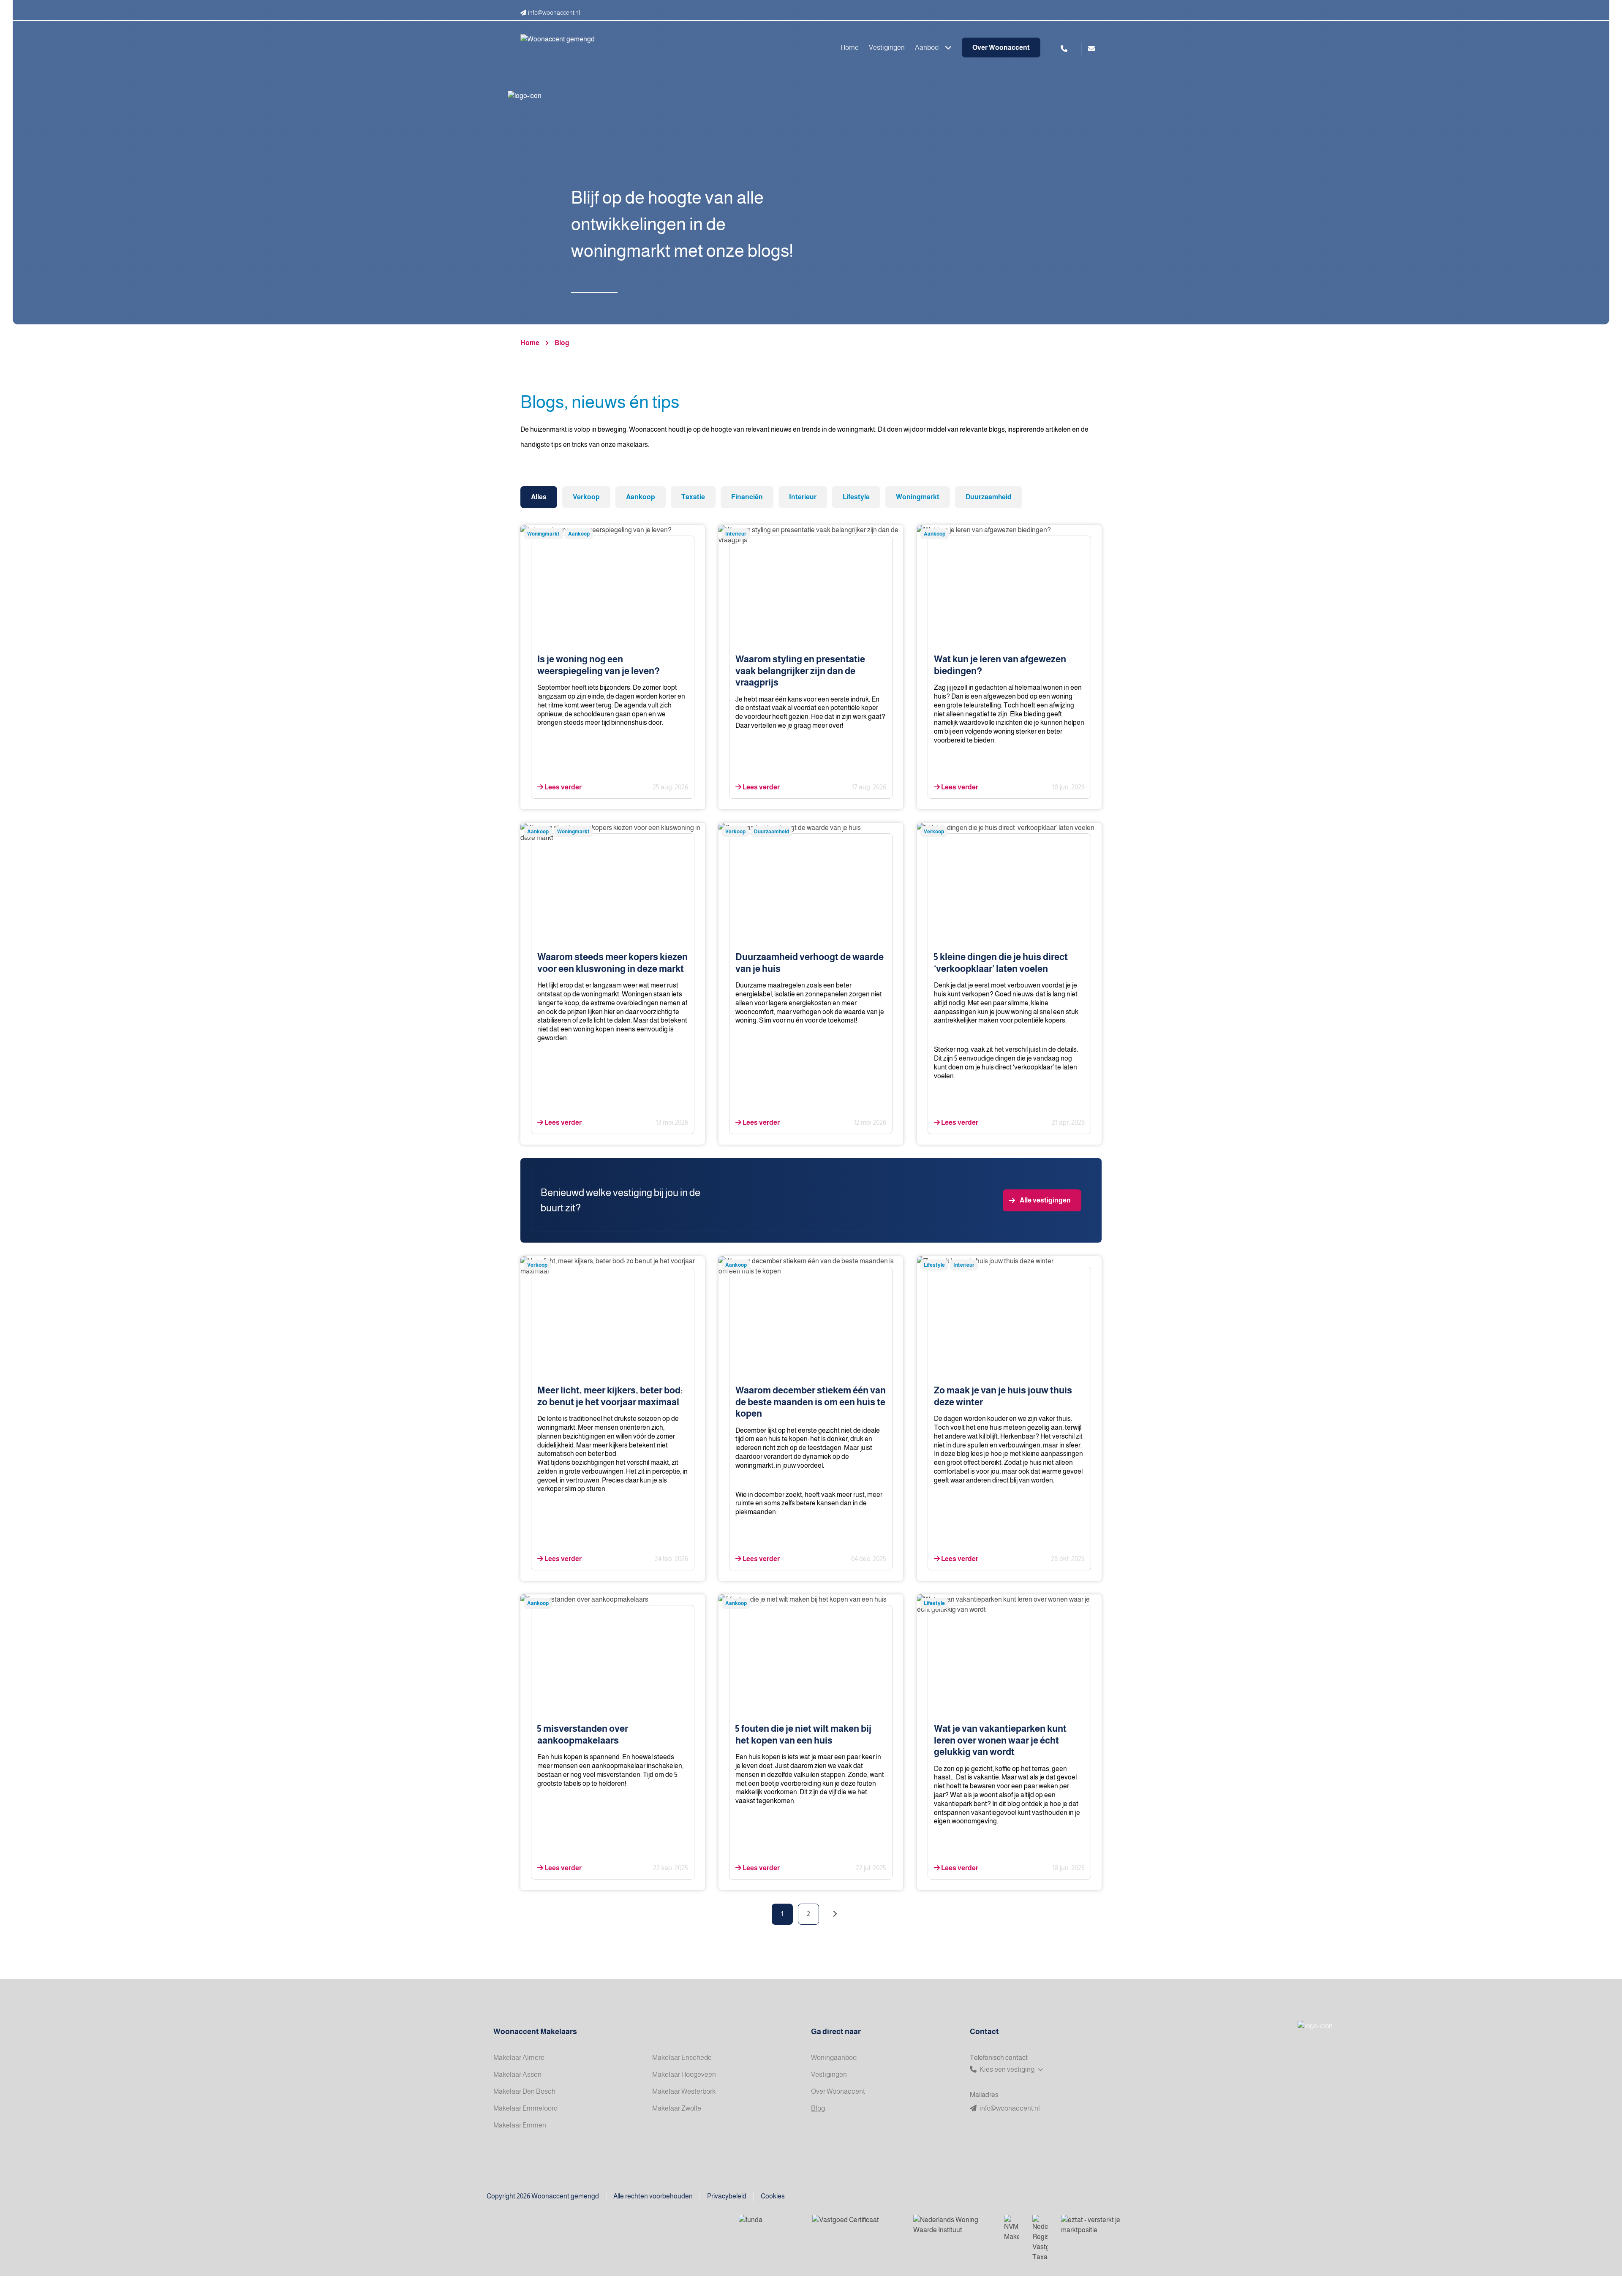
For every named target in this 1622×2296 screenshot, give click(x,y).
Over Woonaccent (1001, 48)
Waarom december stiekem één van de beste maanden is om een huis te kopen (811, 1402)
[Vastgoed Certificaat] (856, 2225)
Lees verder (562, 787)
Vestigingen (887, 48)
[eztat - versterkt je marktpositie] (1091, 2225)
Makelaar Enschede (682, 2058)
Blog (562, 343)
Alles (539, 497)
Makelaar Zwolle (677, 2108)
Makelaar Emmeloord (525, 2108)
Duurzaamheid (989, 497)
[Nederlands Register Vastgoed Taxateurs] (1040, 2239)
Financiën (747, 497)
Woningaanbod (834, 2058)
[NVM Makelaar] (1011, 2228)
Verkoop (586, 497)
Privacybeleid (727, 2196)
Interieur (803, 497)
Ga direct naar (836, 2032)
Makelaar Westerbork (684, 2091)
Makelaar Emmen (520, 2125)
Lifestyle (856, 497)
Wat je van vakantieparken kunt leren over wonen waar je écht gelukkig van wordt (1000, 1740)
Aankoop (641, 497)
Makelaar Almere (519, 2058)
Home (850, 48)
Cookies (773, 2196)
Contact (984, 2032)
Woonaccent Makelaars (535, 2032)
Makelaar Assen (517, 2074)
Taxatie (693, 497)
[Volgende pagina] (835, 1914)
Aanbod (927, 48)
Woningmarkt (918, 497)
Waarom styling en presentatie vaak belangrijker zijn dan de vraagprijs (800, 671)
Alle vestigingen (1045, 1200)
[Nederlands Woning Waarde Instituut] (952, 2225)
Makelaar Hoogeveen (684, 2074)
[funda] (769, 2225)
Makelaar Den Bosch (524, 2091)
